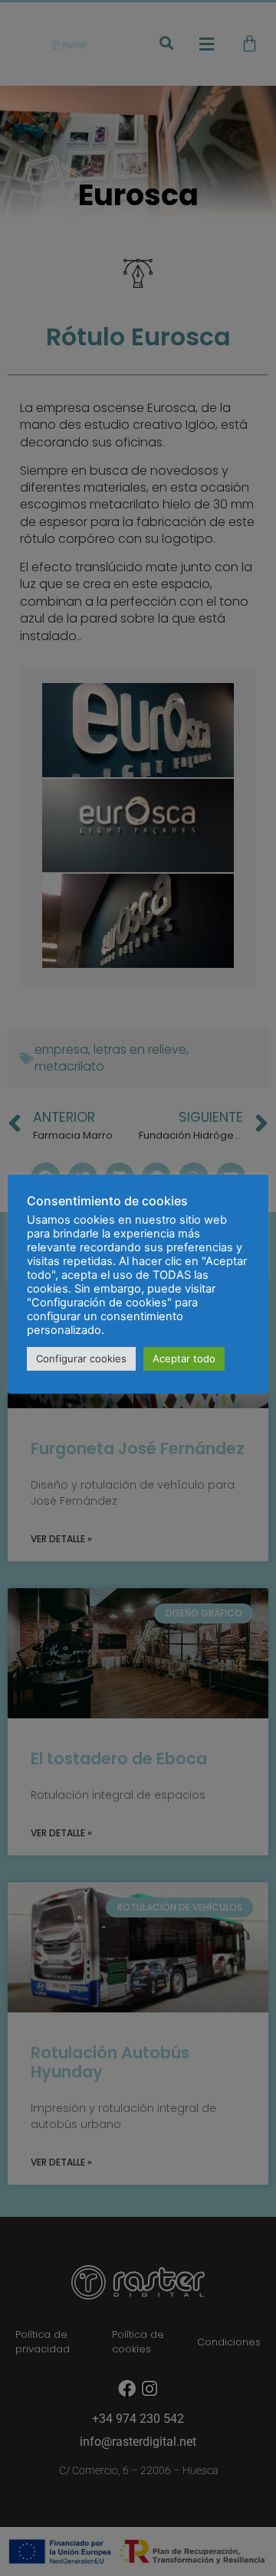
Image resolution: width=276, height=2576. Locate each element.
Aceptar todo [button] (184, 1358)
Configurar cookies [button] (81, 1358)
